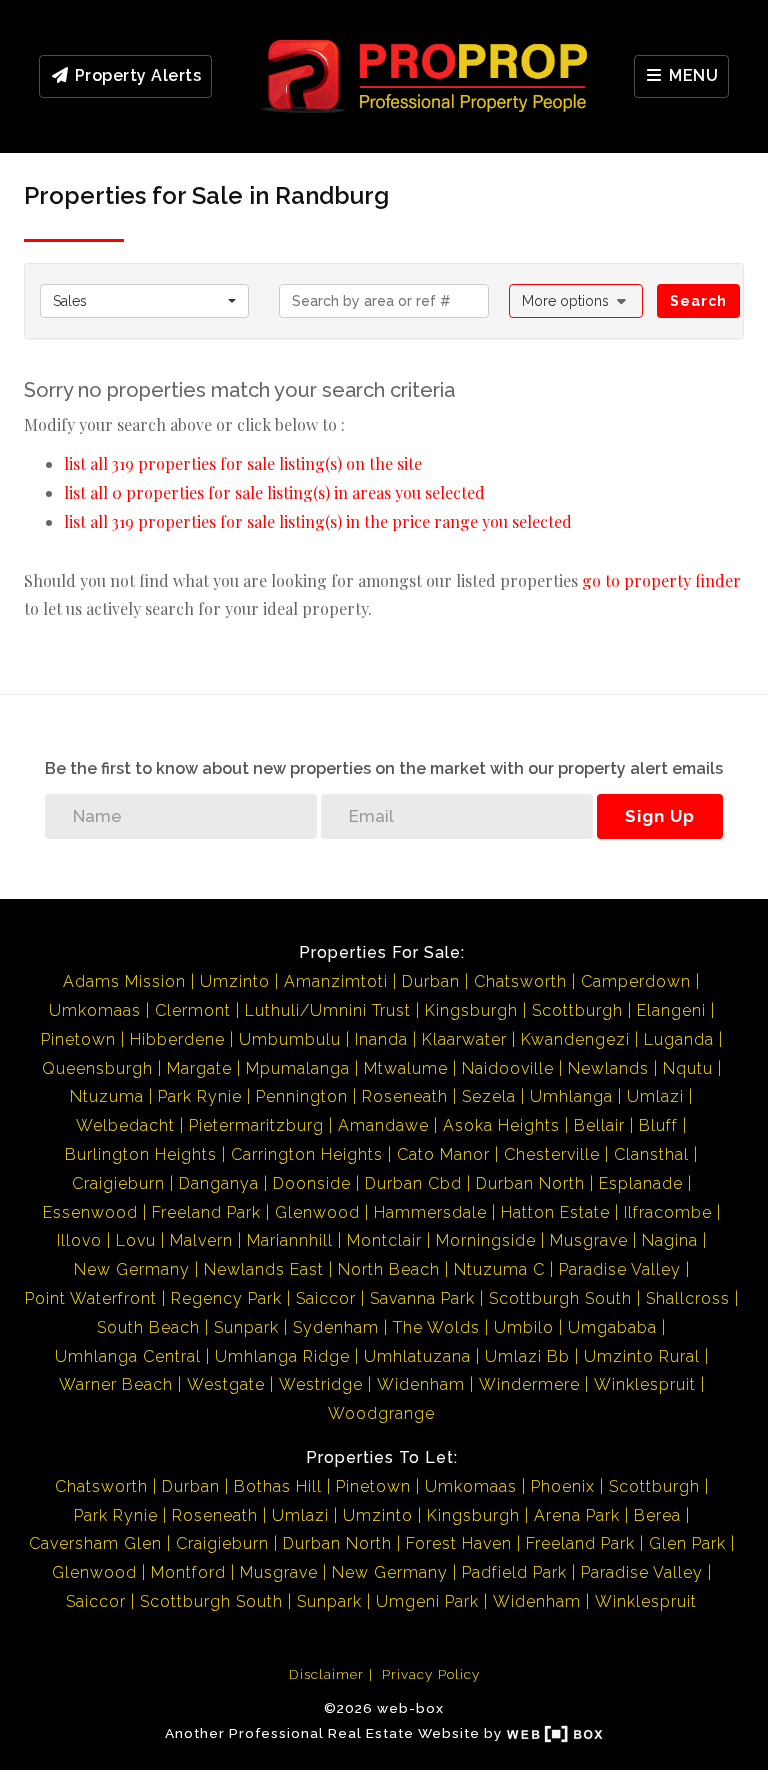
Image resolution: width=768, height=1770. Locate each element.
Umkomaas (95, 1010)
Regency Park (226, 1298)
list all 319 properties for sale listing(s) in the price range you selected (318, 521)
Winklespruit (645, 1384)
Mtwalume (406, 1068)
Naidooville (508, 1068)
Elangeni (671, 1010)
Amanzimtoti (336, 981)
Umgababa (612, 1327)
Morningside (486, 1240)
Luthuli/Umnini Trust (328, 1010)
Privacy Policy (431, 1674)
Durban (431, 981)
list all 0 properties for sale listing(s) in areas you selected (274, 492)
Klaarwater (464, 1039)
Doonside (312, 1183)
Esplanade (641, 1183)
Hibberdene (177, 1039)
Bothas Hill (278, 1486)
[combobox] (144, 301)
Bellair (599, 1125)
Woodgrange (381, 1413)
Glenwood (317, 1212)
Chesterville (552, 1154)
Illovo (79, 1240)
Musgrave (589, 1240)
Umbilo (524, 1327)
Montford (188, 1572)
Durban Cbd (413, 1183)
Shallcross (688, 1298)
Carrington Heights (307, 1154)
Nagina (670, 1240)
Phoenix (563, 1486)
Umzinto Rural (642, 1356)
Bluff (658, 1125)
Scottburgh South (560, 1298)
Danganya (219, 1183)
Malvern (201, 1240)
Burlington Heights (141, 1154)
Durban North (530, 1183)
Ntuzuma (107, 1096)
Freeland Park (206, 1212)
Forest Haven (459, 1543)
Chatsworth (520, 981)
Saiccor (326, 1298)
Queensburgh (97, 1068)
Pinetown (78, 1039)
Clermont (193, 1010)
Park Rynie (200, 1096)
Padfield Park (514, 1572)
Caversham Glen (95, 1543)
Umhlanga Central (128, 1356)
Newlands (608, 1068)
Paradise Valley (620, 1269)
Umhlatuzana (417, 1356)
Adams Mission (124, 981)
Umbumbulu (290, 1039)
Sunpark (246, 1327)
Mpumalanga (298, 1068)
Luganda (679, 1039)
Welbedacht (125, 1125)
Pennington (302, 1096)
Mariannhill (290, 1240)
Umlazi (655, 1096)
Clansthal (651, 1154)
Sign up (660, 816)
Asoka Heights (501, 1125)
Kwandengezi (575, 1039)
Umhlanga (571, 1096)
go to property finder (661, 580)
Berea (657, 1515)
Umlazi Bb (527, 1356)
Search (698, 301)
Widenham (421, 1384)
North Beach (389, 1269)
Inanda (381, 1039)
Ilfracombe (668, 1212)
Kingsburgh (471, 1010)
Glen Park (687, 1543)
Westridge (321, 1384)
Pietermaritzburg (256, 1125)
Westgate (226, 1384)
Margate (199, 1068)
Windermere (529, 1384)
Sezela (489, 1096)
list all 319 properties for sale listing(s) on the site (243, 463)
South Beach (148, 1327)
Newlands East (264, 1269)
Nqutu (688, 1068)
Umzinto (235, 981)
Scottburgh (577, 1010)
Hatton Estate (555, 1212)
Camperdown (636, 981)
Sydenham (336, 1327)
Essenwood (90, 1212)
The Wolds (436, 1327)
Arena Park (577, 1515)
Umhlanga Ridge (282, 1356)
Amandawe (383, 1125)
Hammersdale (430, 1212)
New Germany (132, 1269)
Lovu (136, 1240)
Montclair (384, 1240)
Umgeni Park (427, 1601)
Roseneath (405, 1096)
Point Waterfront (91, 1298)
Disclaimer (326, 1674)
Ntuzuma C (499, 1269)
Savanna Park (422, 1298)
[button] (576, 301)
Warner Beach (116, 1384)
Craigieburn (118, 1183)
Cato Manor (443, 1154)
